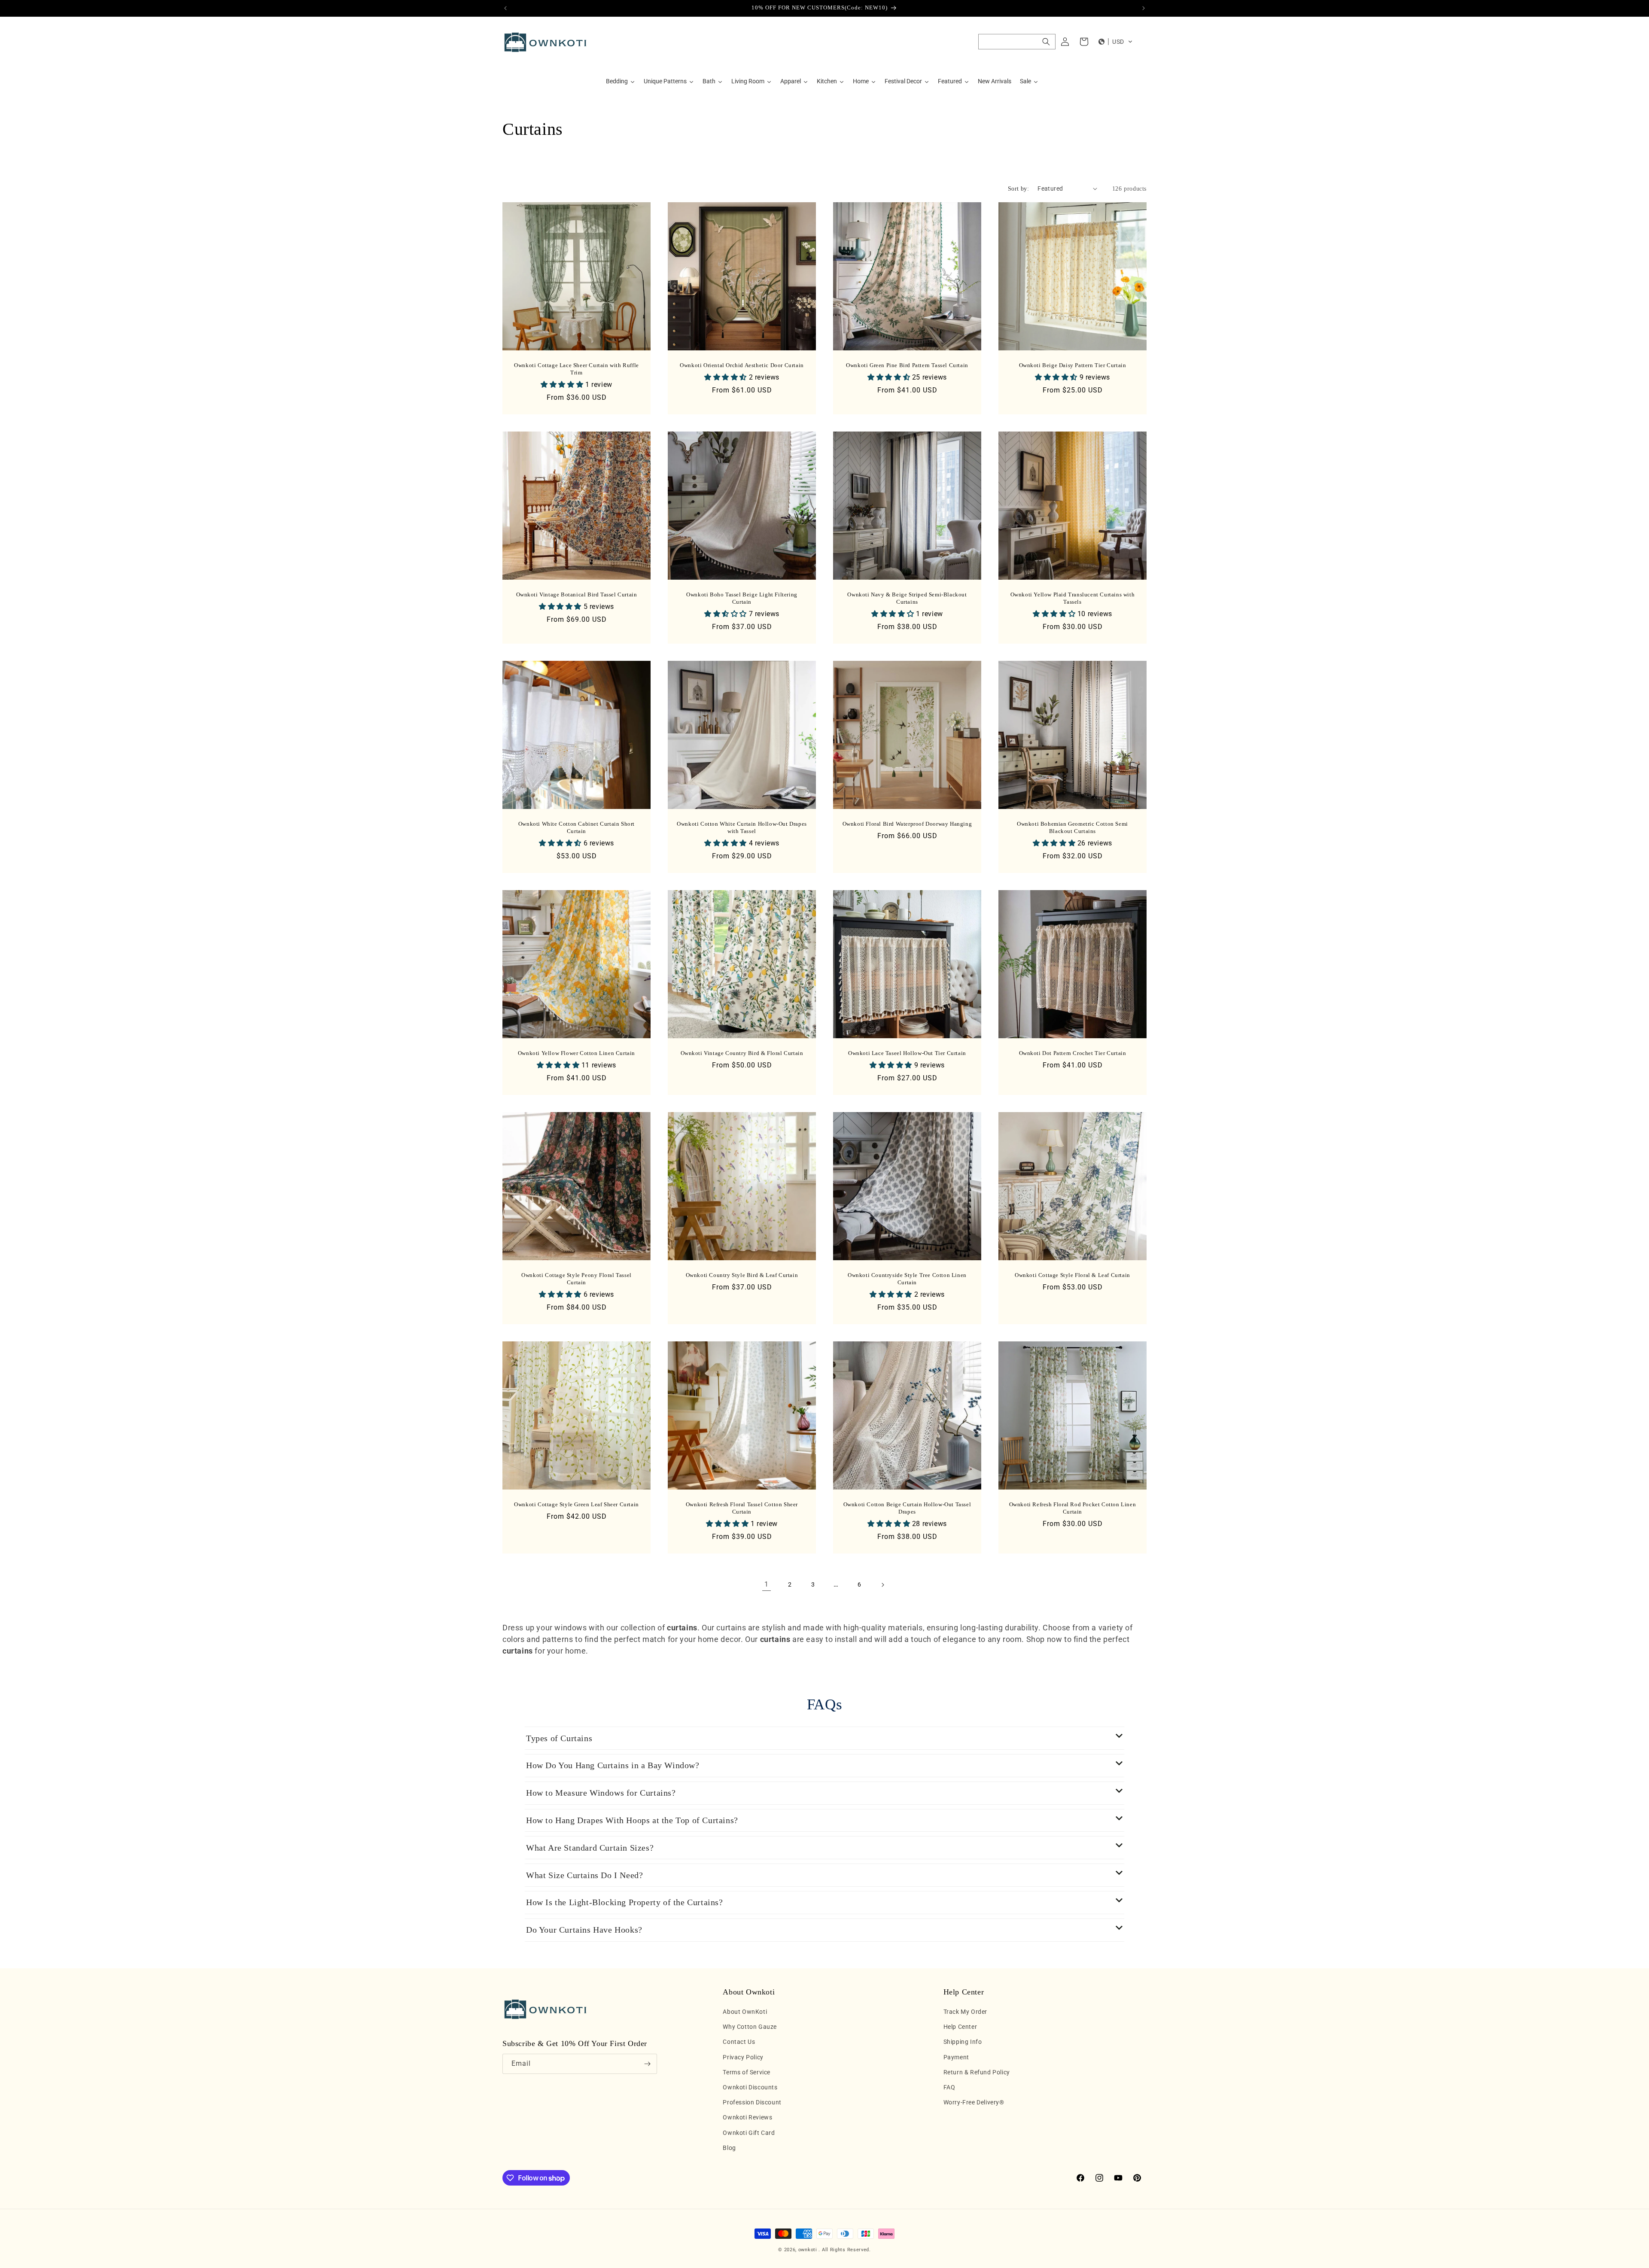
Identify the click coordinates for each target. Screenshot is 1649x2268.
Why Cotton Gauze (750, 2027)
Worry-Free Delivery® (974, 2103)
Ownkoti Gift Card (749, 2133)
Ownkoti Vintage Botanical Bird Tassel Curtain (577, 594)
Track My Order (965, 2012)
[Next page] (882, 1585)
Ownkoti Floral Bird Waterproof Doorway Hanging (907, 824)
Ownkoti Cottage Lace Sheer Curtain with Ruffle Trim (577, 369)
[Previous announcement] (505, 8)
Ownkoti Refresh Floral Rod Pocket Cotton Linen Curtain (1073, 1508)
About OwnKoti (745, 2012)
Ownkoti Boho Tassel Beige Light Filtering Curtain (742, 598)
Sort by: (1018, 189)
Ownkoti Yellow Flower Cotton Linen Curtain (577, 1053)
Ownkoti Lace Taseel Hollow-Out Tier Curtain (907, 1053)
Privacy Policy (743, 2057)
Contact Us (739, 2042)
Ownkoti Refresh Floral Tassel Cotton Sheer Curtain (742, 1508)
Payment (956, 2057)
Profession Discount (752, 2103)
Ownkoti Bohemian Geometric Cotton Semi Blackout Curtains (1072, 827)
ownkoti (808, 2250)
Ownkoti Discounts (750, 2087)
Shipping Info (963, 2042)
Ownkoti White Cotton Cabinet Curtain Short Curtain (577, 827)
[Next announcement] (1144, 8)
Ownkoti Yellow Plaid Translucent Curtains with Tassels (1073, 598)
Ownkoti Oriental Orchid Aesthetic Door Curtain (742, 365)
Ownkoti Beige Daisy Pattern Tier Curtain (1073, 365)
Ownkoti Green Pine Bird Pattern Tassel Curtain (907, 365)
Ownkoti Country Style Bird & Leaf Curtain (742, 1275)
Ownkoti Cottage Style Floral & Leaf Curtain (1072, 1275)
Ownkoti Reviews (747, 2118)
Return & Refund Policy (977, 2072)
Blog (729, 2148)
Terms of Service (747, 2072)
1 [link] (767, 1584)
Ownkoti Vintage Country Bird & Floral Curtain (742, 1053)
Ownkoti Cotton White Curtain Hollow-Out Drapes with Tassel (742, 827)
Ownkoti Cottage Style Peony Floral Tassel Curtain (577, 1279)
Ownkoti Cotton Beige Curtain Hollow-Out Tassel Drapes (907, 1508)
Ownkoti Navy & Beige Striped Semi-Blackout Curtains (907, 598)
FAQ (949, 2087)
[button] (1017, 42)
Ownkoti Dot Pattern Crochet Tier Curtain (1073, 1053)
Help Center (960, 2027)
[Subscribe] (647, 2064)
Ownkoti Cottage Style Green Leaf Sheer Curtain (577, 1504)
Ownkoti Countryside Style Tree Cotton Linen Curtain (907, 1279)
